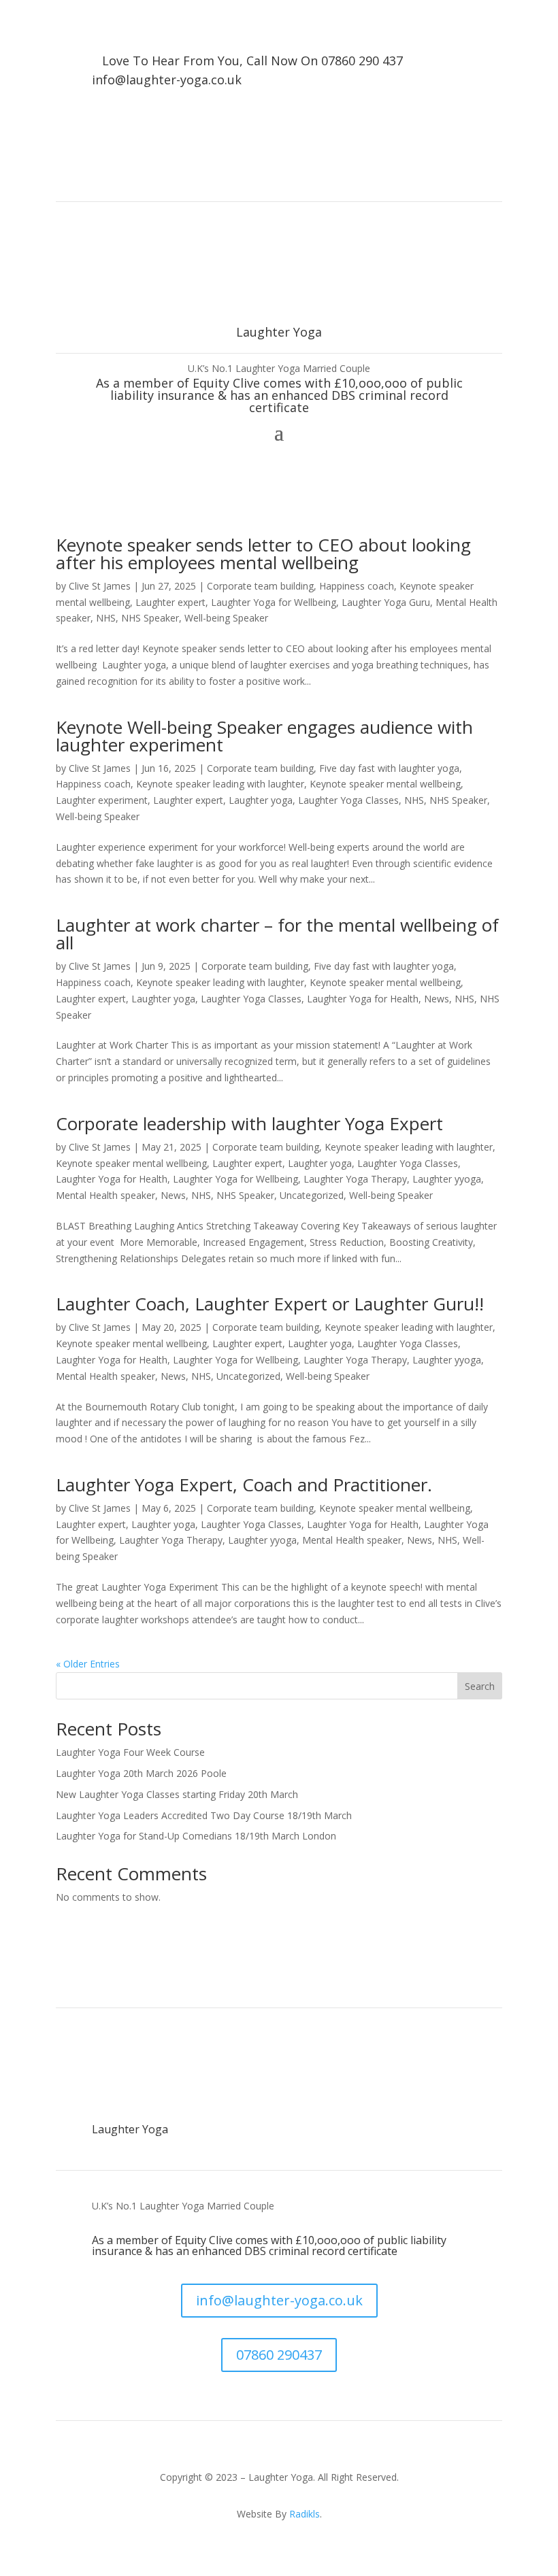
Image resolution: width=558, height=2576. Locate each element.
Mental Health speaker (105, 1195)
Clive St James (100, 586)
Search (480, 1686)
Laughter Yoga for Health (363, 999)
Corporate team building (260, 586)
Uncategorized (312, 1195)
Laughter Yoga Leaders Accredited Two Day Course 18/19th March (204, 1815)
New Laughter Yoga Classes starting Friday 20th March (177, 1794)
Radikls (305, 2514)
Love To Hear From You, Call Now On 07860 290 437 (252, 61)
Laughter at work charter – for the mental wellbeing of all (277, 934)
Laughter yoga (261, 800)
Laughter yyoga (447, 1179)
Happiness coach (357, 586)
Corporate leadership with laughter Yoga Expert (249, 1123)
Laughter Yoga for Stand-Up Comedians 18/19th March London (196, 1836)
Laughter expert (170, 602)
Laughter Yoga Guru (386, 602)
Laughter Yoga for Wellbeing (274, 602)
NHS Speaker (150, 618)
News (437, 999)
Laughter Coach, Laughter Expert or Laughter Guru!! (270, 1304)
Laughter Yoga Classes (348, 800)
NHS (106, 618)
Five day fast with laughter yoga (389, 768)
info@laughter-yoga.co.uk (167, 80)
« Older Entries (88, 1664)
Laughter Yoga (130, 2129)
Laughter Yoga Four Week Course (130, 1752)
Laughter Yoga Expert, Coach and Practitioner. (244, 1485)
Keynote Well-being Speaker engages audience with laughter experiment (264, 736)
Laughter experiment (102, 800)
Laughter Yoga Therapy (355, 1179)
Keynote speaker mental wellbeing (385, 784)
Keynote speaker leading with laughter (220, 784)
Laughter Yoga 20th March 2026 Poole (141, 1773)
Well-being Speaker (226, 618)
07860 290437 (279, 2355)
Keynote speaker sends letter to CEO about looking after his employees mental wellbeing (263, 554)
